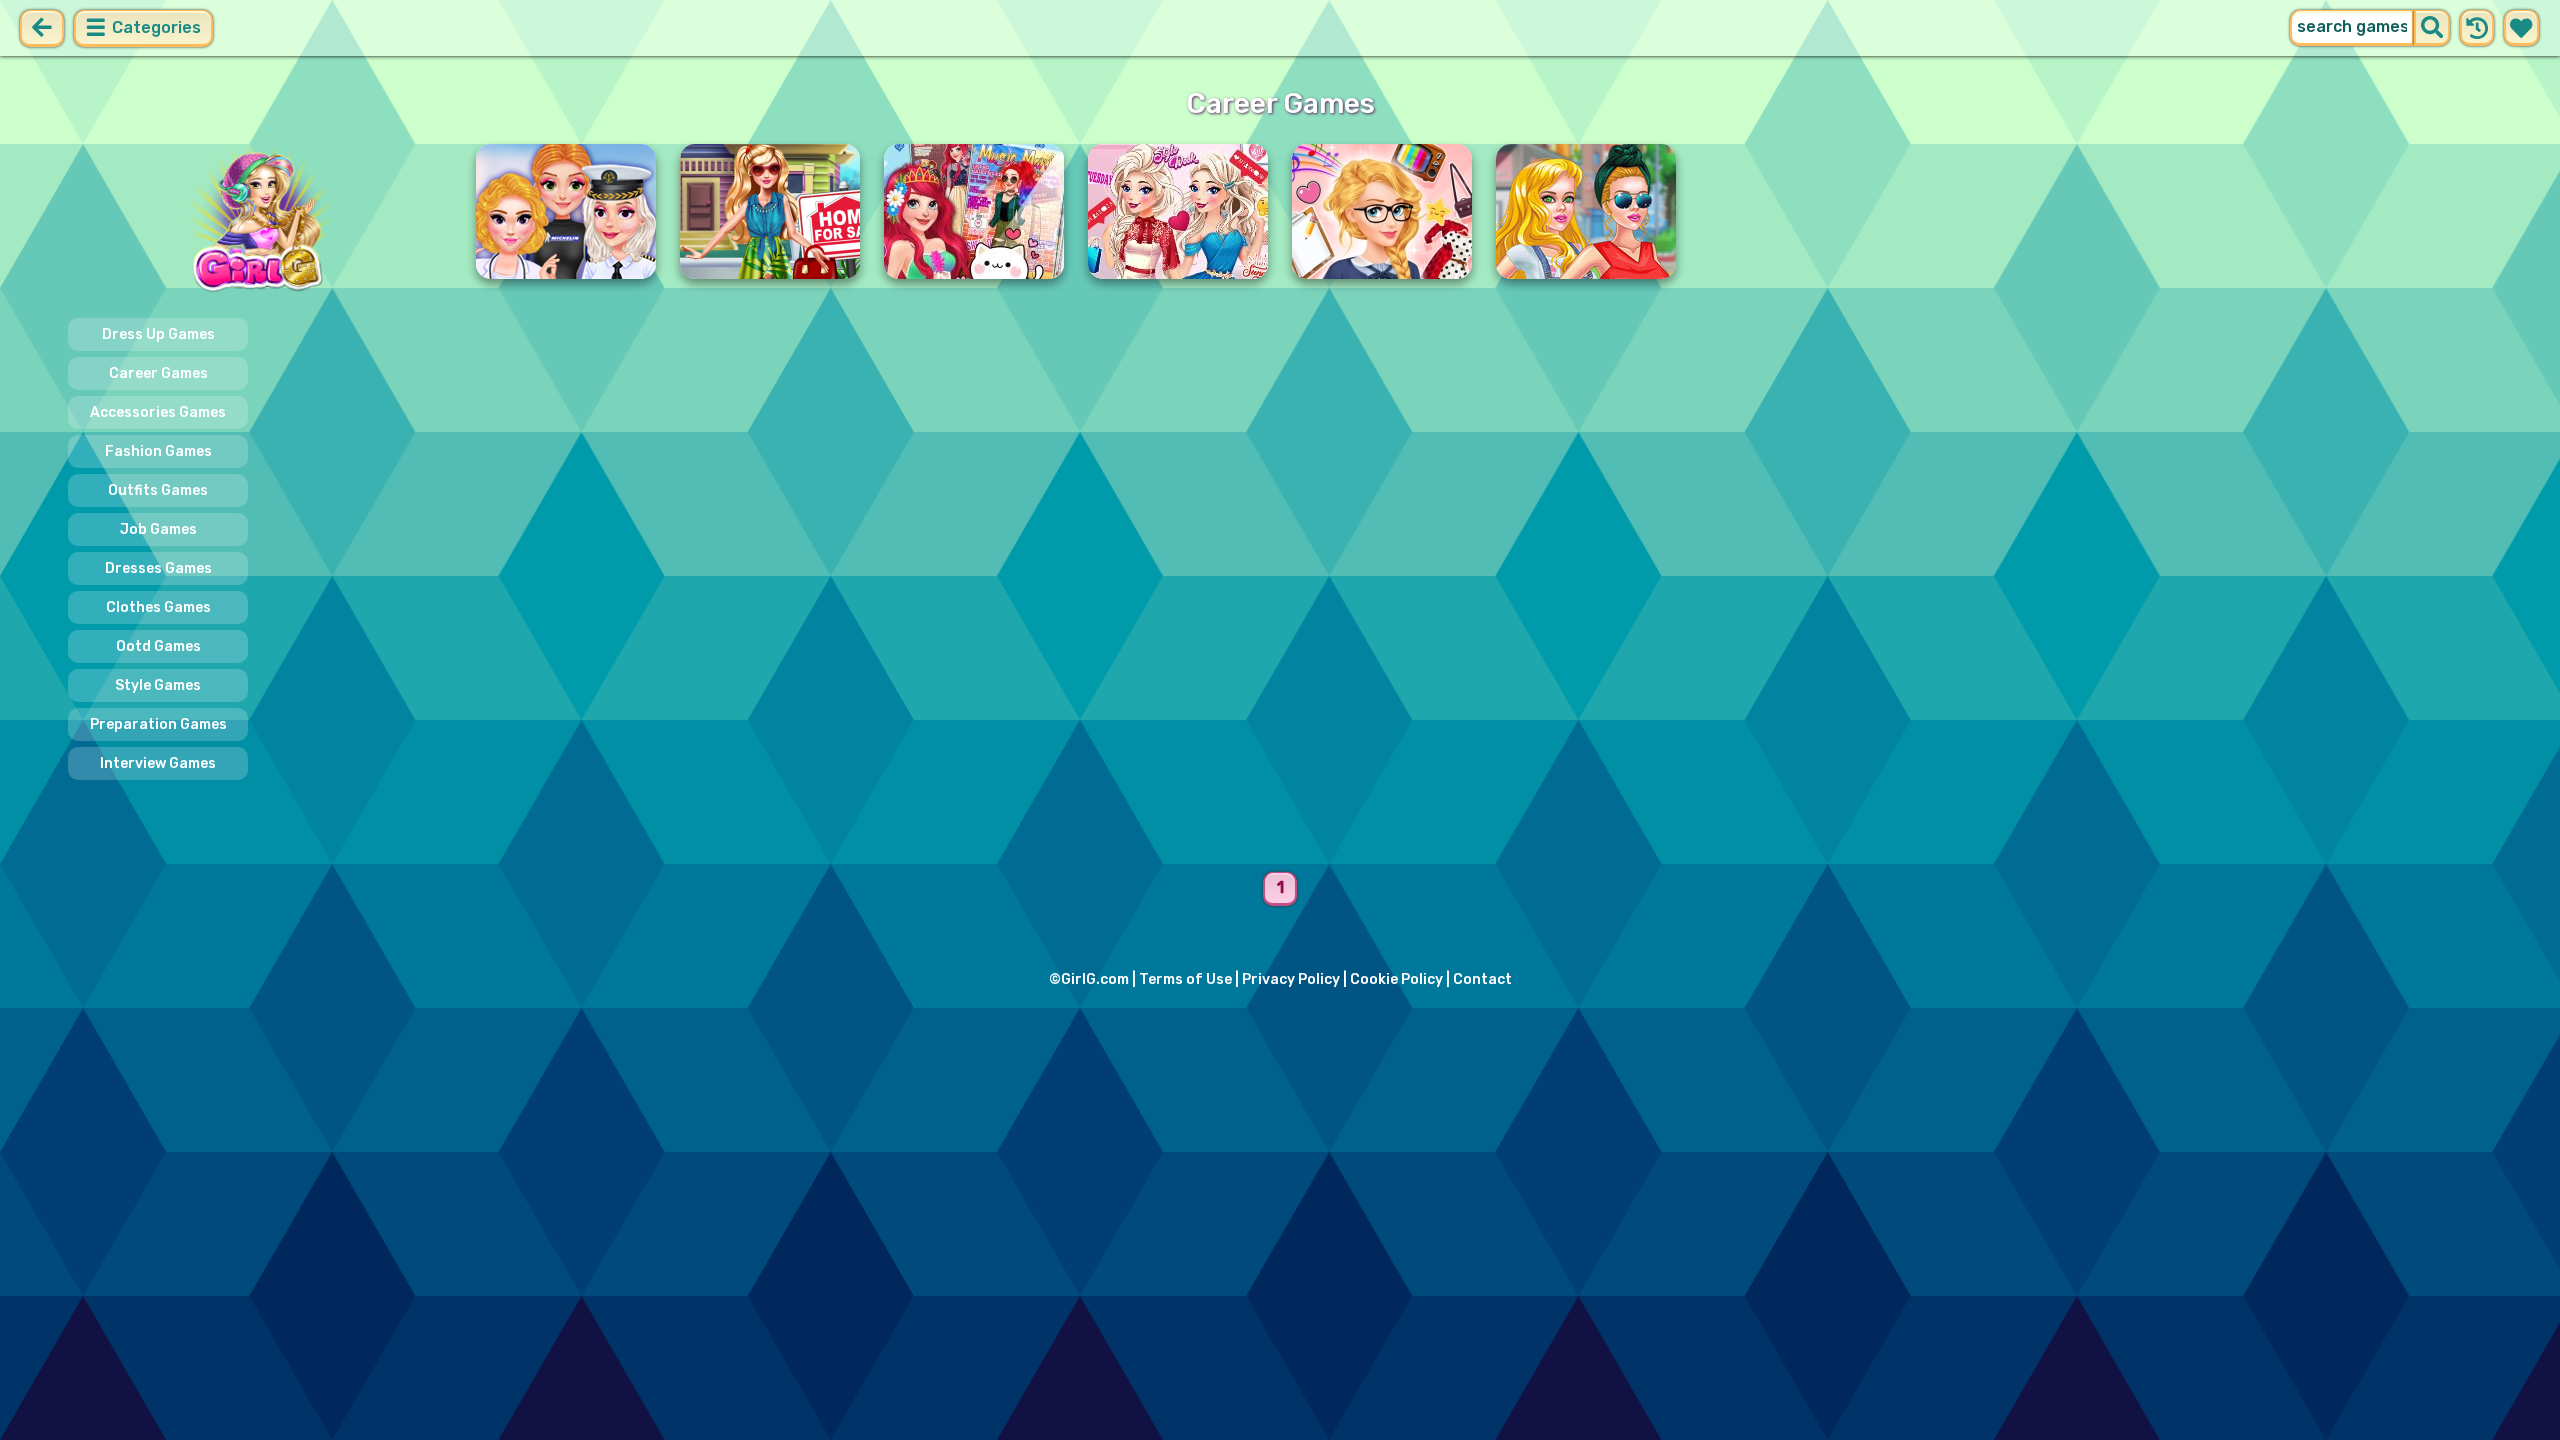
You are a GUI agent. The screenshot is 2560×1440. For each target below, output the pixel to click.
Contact (1482, 979)
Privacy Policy (1291, 979)
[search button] (2432, 28)
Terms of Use (1185, 979)
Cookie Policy (1396, 979)
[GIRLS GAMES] (260, 220)
